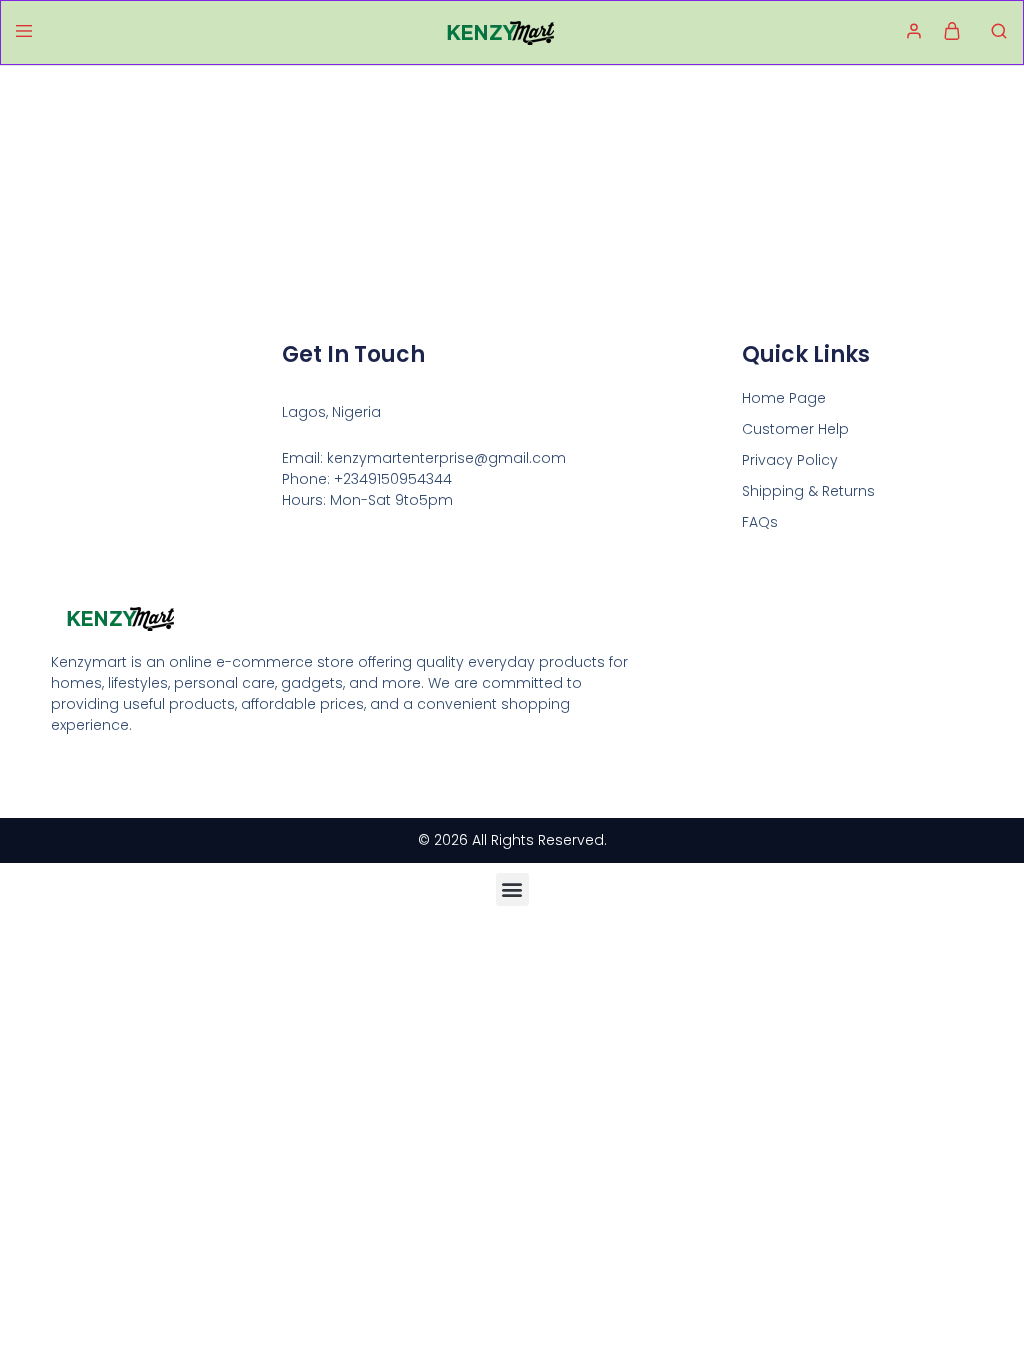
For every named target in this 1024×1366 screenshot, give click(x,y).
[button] (512, 889)
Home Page (784, 398)
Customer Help (795, 429)
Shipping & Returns (808, 491)
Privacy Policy (790, 460)
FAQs (760, 522)
